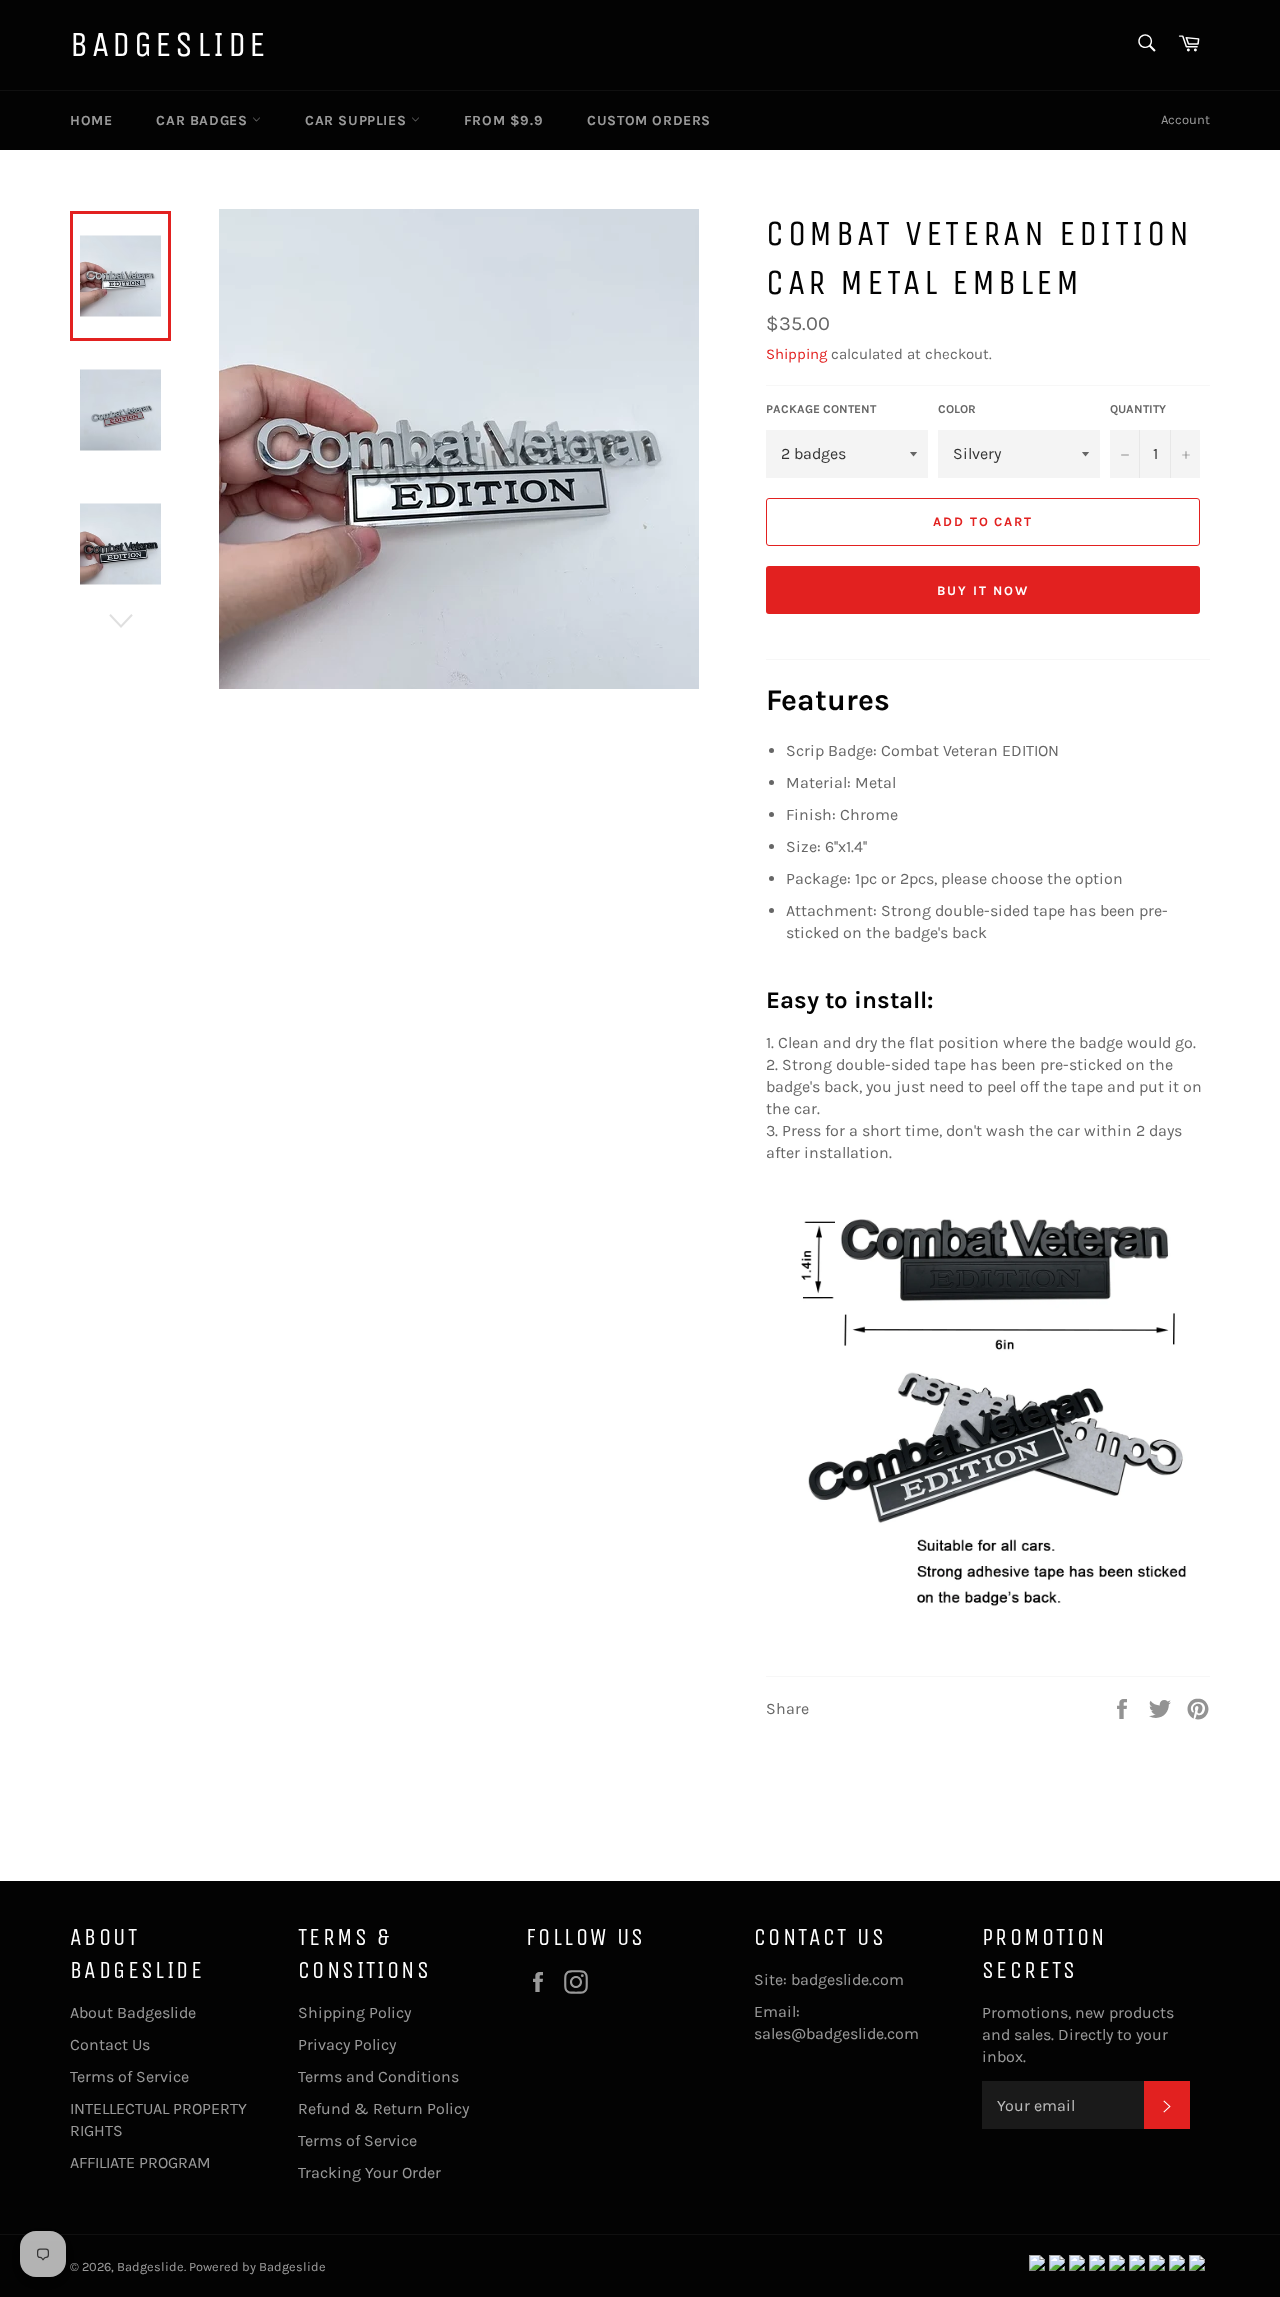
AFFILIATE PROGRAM (140, 2162)
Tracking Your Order (369, 2172)
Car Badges (204, 120)
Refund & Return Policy (383, 2108)
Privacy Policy (347, 2044)
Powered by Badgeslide (257, 2266)
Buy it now (983, 590)
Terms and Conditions (378, 2076)
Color (957, 409)
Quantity (1138, 409)
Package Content (821, 409)
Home (91, 120)
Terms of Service (129, 2076)
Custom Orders (649, 120)
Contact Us (110, 2044)
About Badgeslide (133, 2012)
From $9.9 (503, 120)
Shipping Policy (354, 2012)
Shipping (796, 354)
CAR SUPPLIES (358, 120)
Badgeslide (169, 44)
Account (1185, 119)
